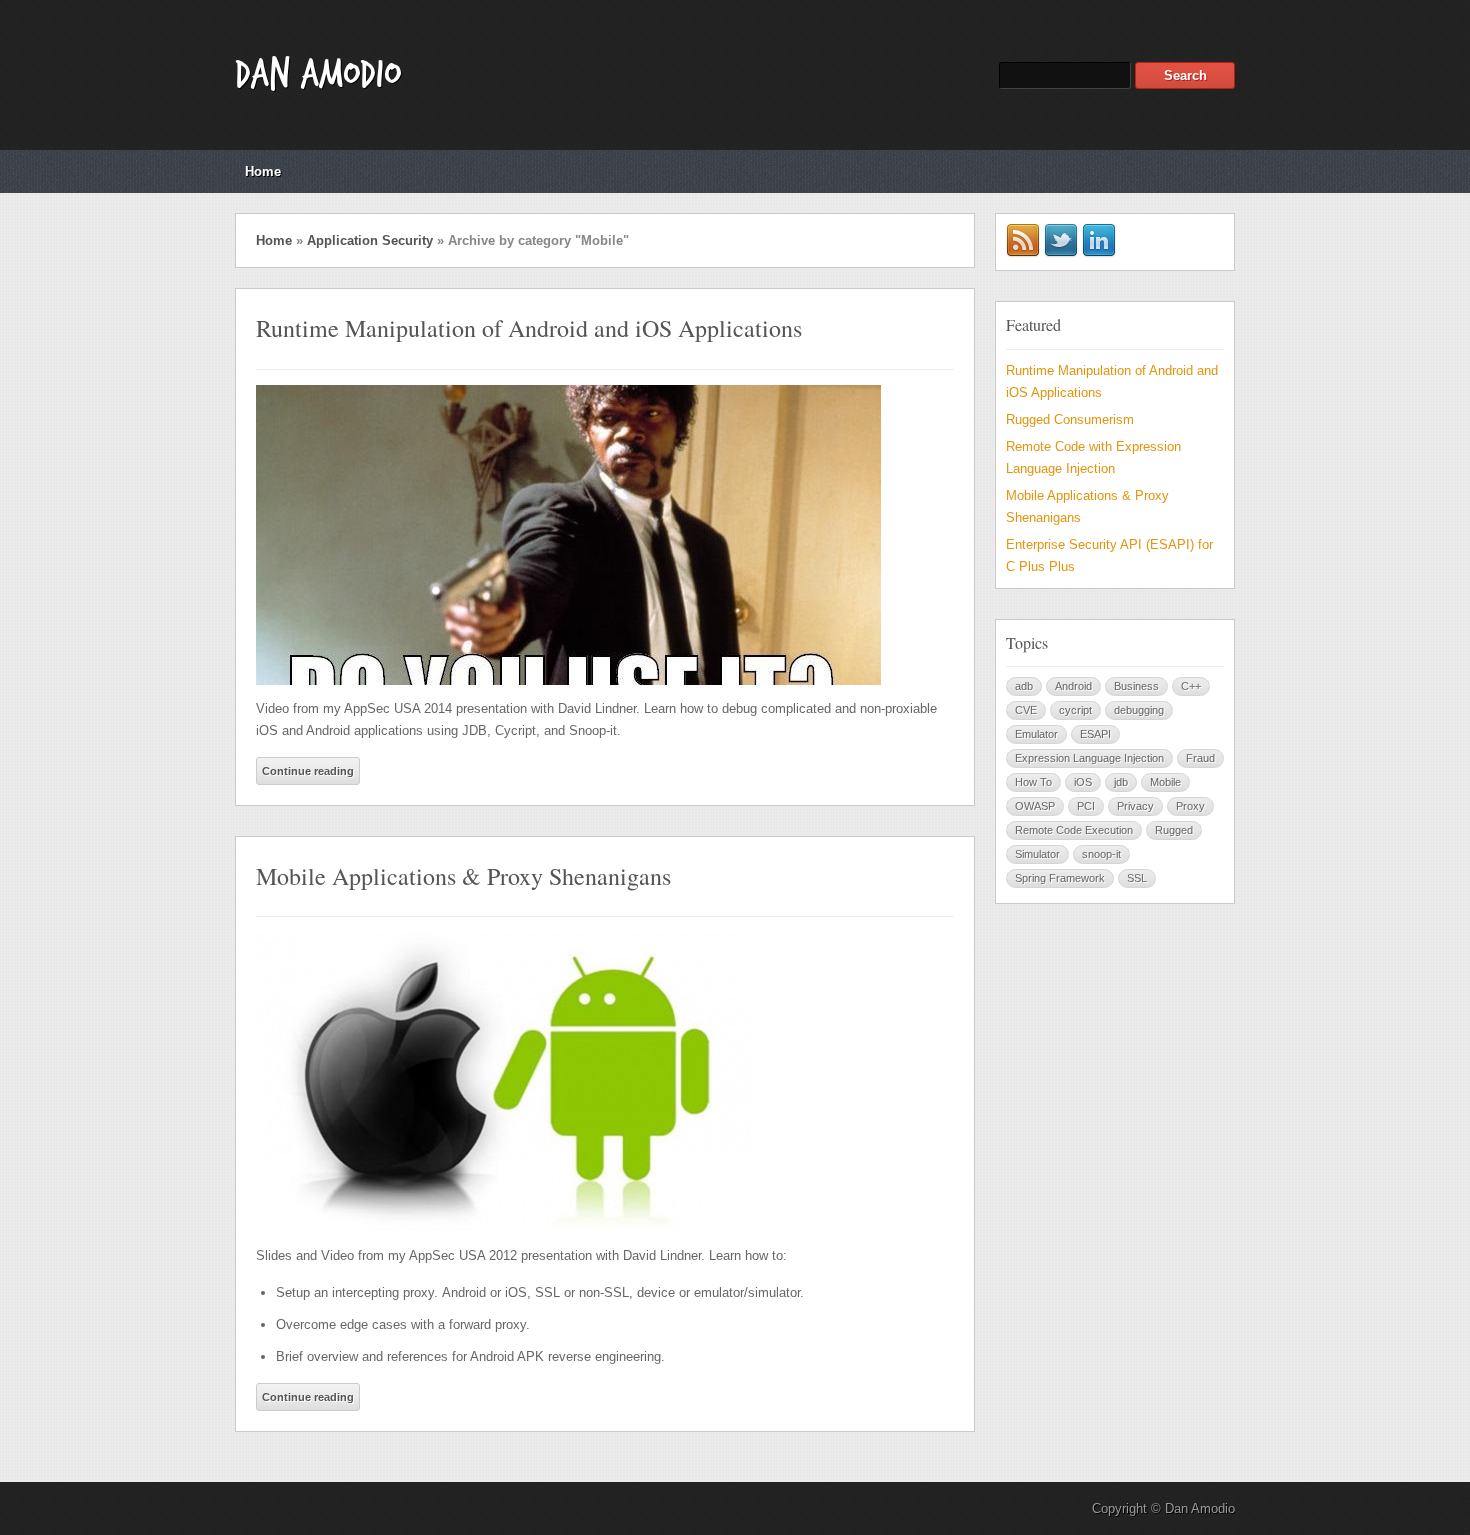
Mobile (1165, 782)
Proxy (1190, 806)
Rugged (1174, 830)
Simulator (1037, 854)
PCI (1086, 806)
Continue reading (308, 771)
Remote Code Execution (1074, 830)
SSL (1137, 878)
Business (1136, 686)
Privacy (1135, 806)
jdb (1121, 782)
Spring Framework (1060, 878)
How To (1033, 782)
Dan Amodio (318, 75)
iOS (1083, 782)
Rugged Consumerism (1070, 419)
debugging (1139, 710)
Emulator (1036, 734)
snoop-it (1101, 854)
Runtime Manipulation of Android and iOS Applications (529, 328)
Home (263, 171)
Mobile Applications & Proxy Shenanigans (463, 876)
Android (1073, 686)
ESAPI (1095, 734)
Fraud (1200, 758)
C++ (1191, 686)
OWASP (1035, 806)
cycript (1075, 710)
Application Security (370, 240)
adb (1024, 686)
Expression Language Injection (1089, 758)
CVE (1026, 710)
